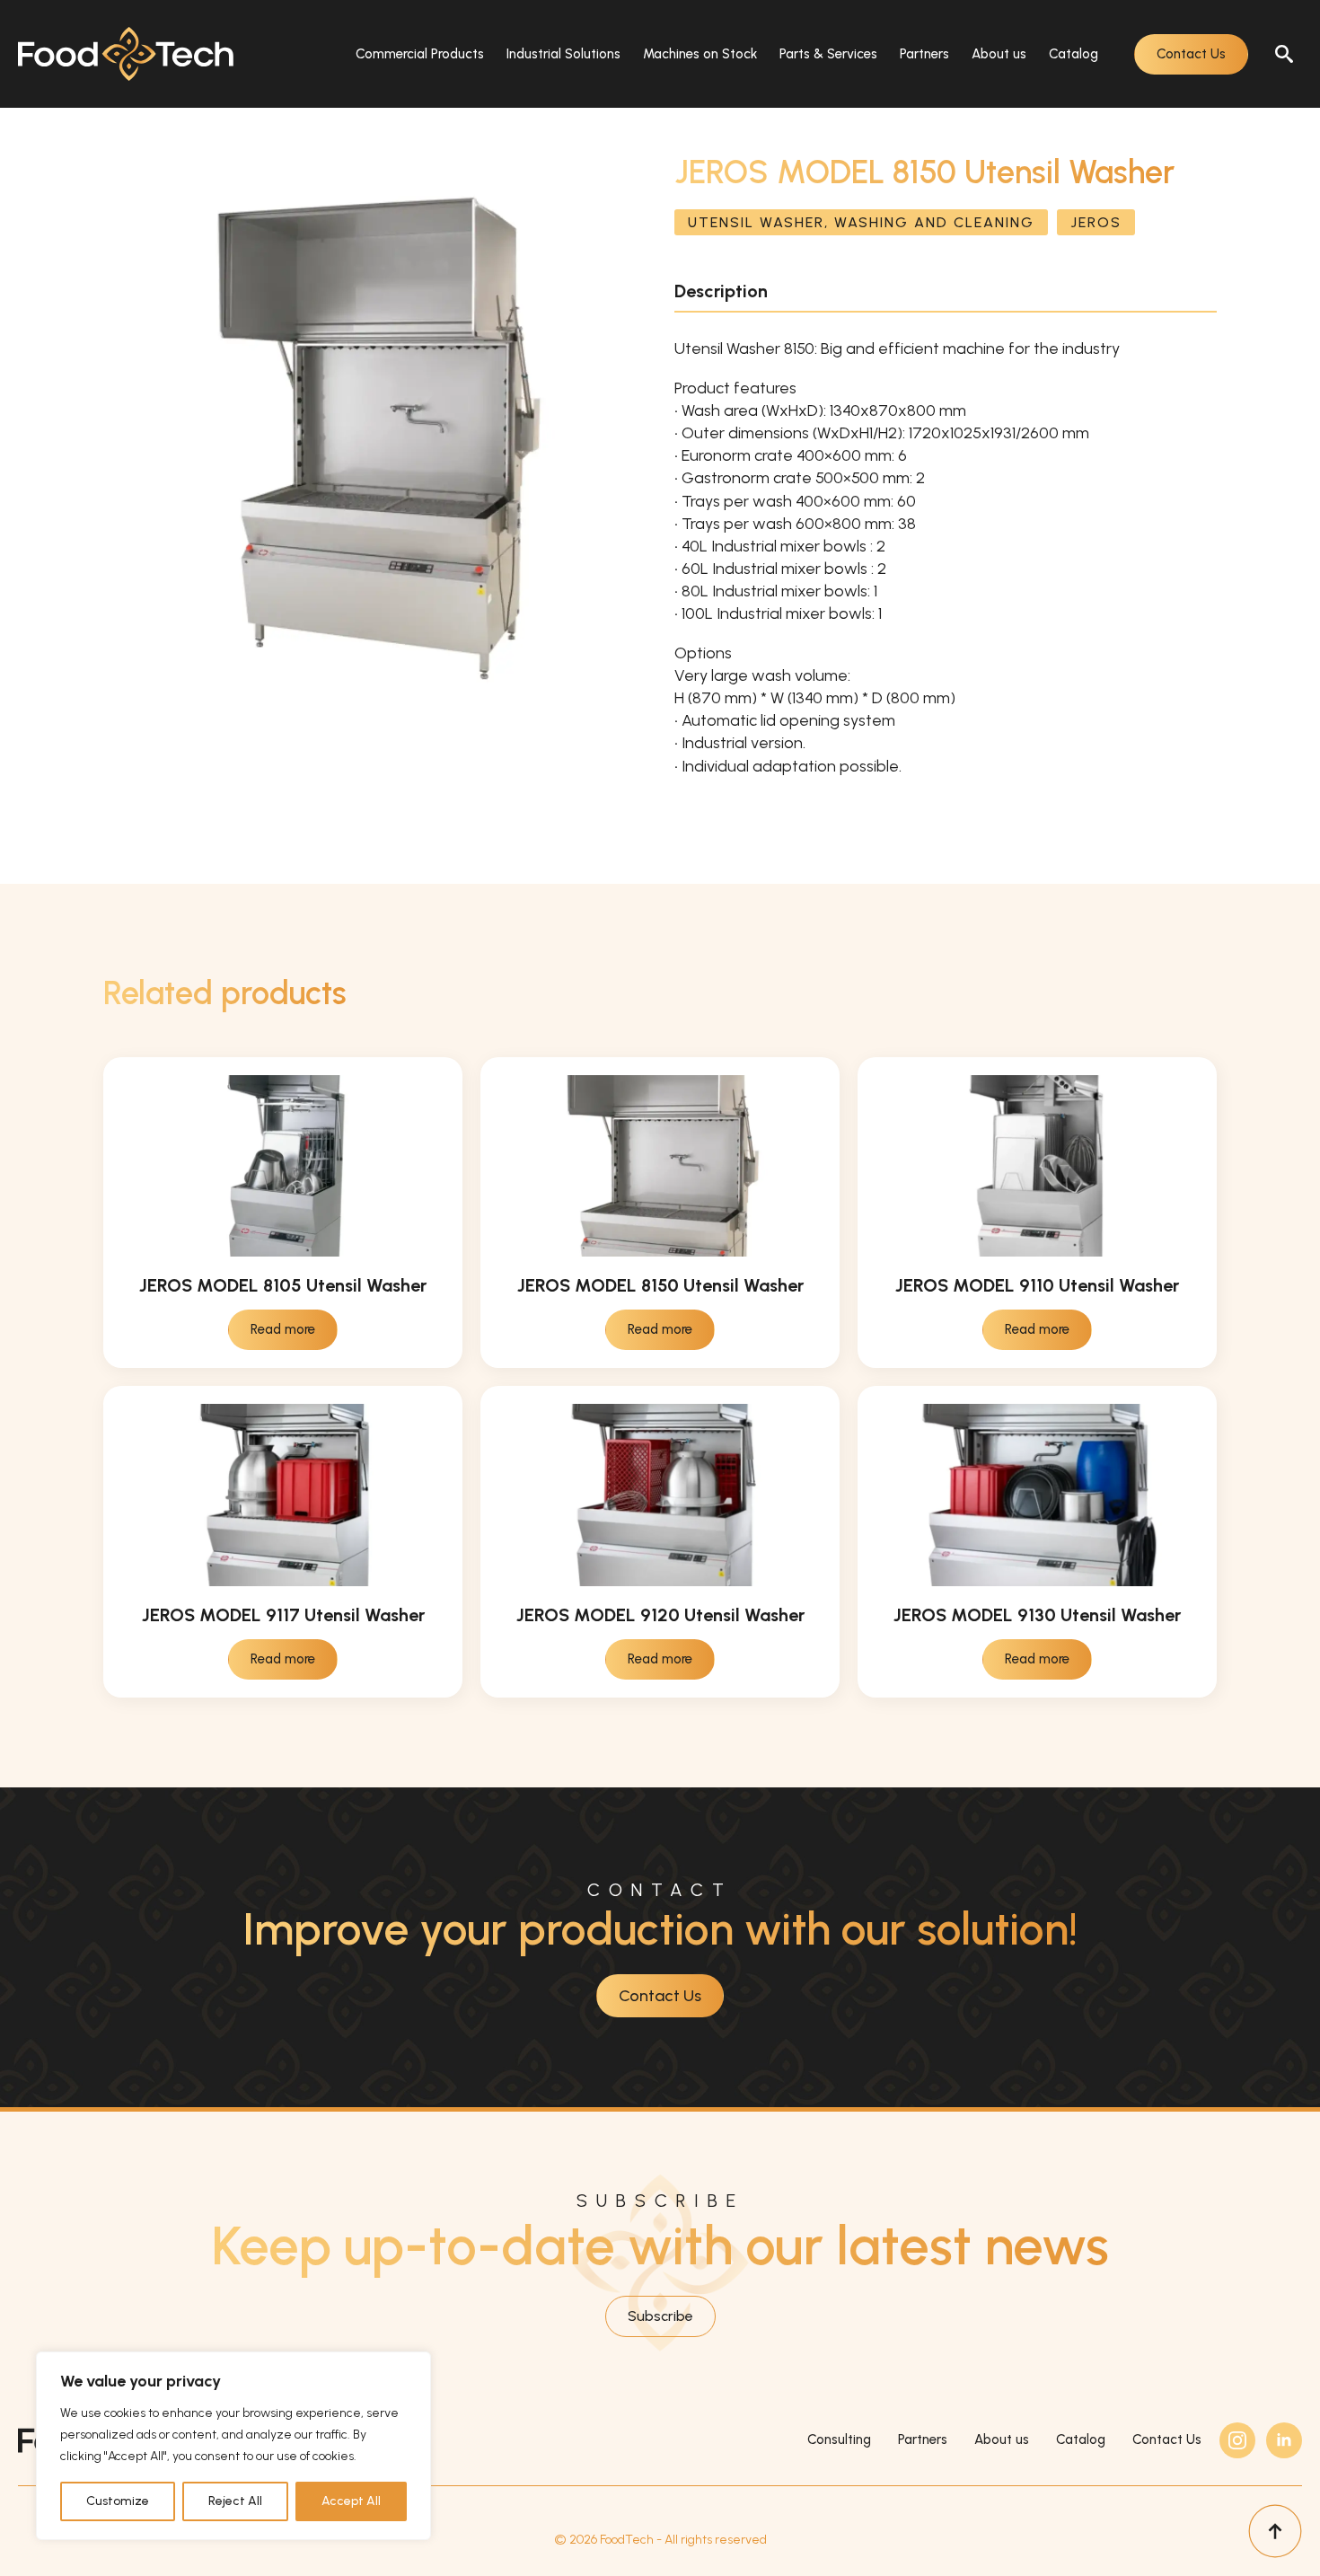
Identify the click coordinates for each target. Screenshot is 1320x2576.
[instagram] (1237, 2440)
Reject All (235, 2501)
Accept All (351, 2501)
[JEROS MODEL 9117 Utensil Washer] (283, 1495)
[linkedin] (1284, 2440)
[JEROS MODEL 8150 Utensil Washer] (660, 1166)
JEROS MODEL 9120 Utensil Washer (660, 1615)
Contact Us (1167, 2439)
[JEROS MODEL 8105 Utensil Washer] (283, 1166)
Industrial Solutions (563, 54)
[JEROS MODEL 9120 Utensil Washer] (660, 1495)
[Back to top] (1275, 2531)
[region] (233, 2446)
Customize (118, 2501)
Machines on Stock (700, 54)
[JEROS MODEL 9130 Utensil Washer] (1037, 1495)
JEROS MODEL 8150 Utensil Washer (660, 1285)
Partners (924, 54)
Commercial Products (420, 54)
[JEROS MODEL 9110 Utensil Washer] (1037, 1166)
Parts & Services (828, 54)
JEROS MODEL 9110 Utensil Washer (1037, 1285)
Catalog (1074, 54)
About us (999, 54)
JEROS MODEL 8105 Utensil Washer (283, 1285)
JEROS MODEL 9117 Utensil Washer (283, 1615)
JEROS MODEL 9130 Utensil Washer (1037, 1615)
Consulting (839, 2439)
